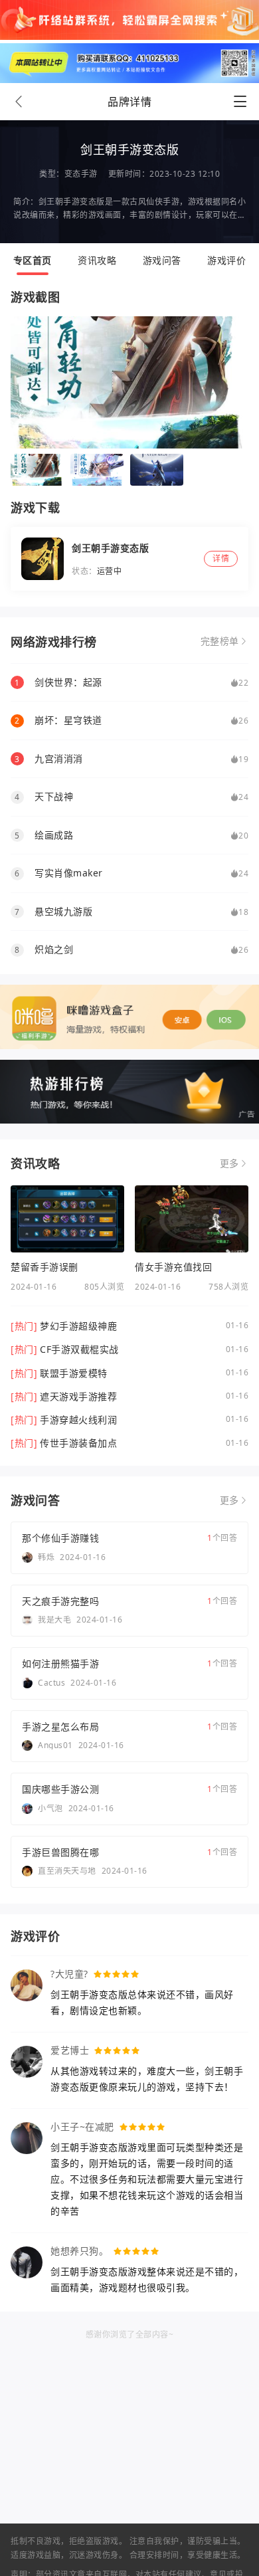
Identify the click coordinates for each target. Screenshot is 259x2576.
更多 (229, 1163)
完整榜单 (220, 641)
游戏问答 (162, 260)
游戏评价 (226, 260)
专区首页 (33, 260)
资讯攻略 (97, 260)
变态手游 (81, 174)
